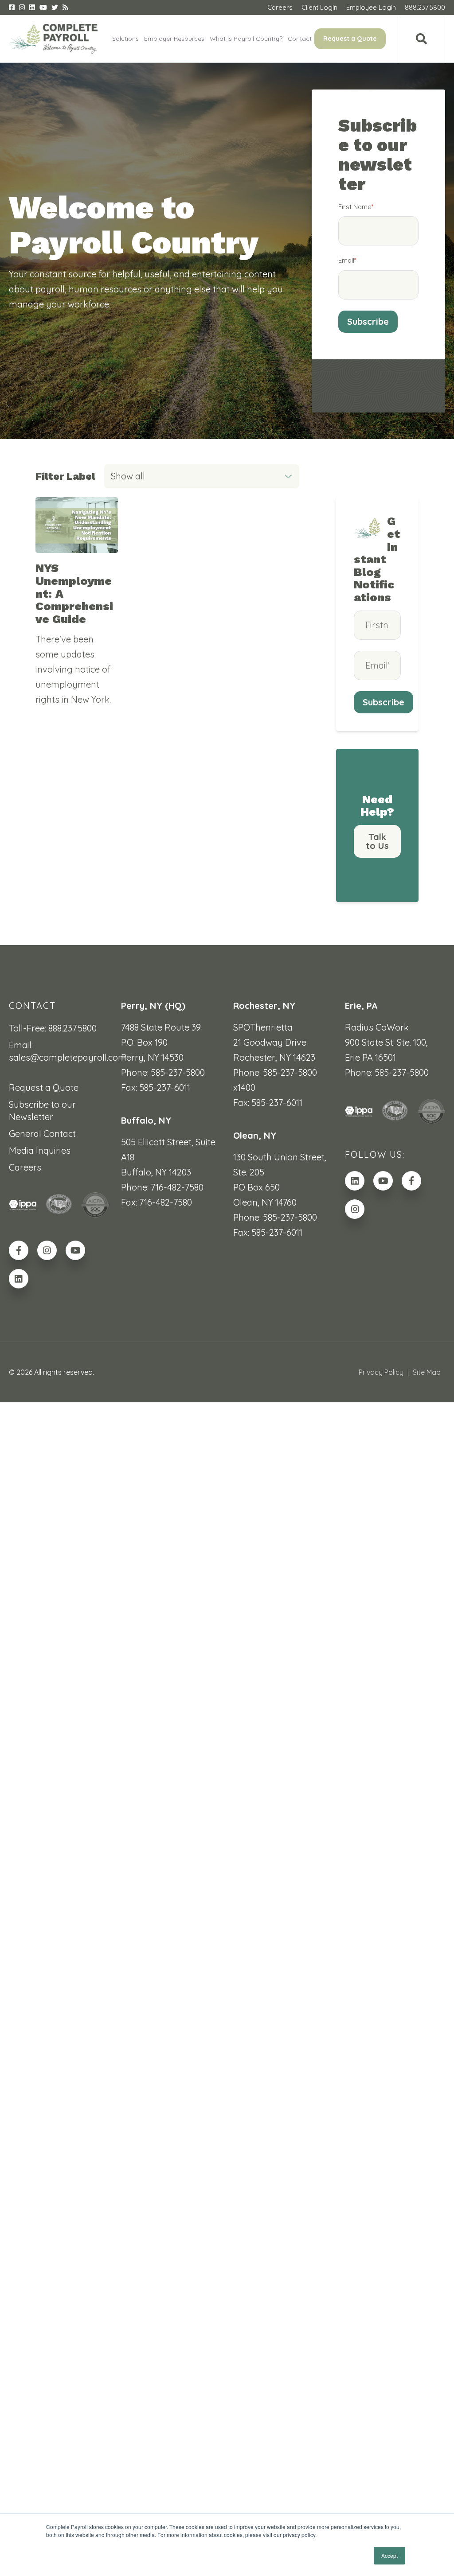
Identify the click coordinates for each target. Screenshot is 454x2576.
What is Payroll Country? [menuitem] (246, 39)
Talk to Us (377, 841)
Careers (280, 7)
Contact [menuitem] (300, 39)
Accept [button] (389, 2555)
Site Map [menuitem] (427, 1372)
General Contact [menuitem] (42, 1134)
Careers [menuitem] (25, 1167)
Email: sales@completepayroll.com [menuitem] (59, 1051)
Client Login (319, 7)
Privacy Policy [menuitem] (381, 1372)
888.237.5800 (425, 7)
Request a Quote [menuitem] (350, 39)
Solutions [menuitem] (125, 39)
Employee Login (371, 7)
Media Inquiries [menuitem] (40, 1150)
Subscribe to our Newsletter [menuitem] (42, 1111)
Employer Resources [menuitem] (174, 39)
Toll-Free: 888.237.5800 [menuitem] (53, 1028)
